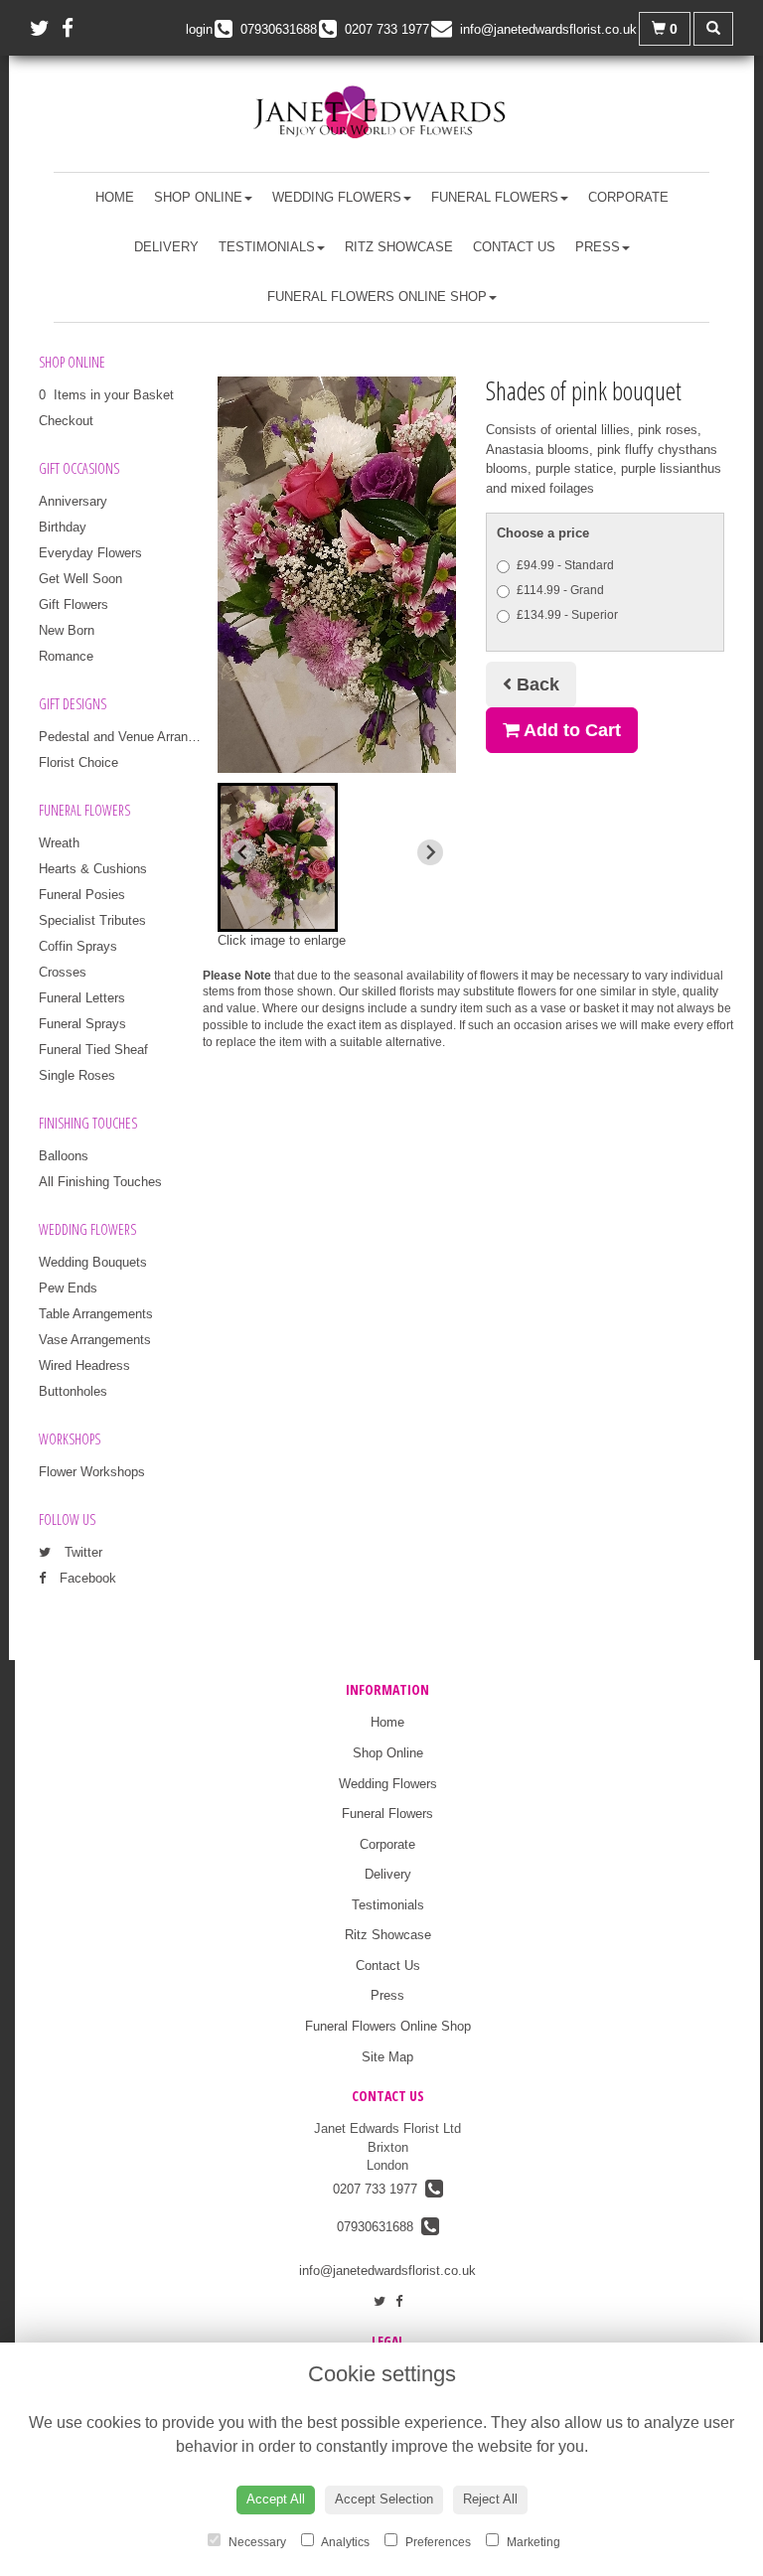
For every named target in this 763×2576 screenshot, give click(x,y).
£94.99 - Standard (565, 565)
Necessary (256, 2542)
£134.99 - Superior (567, 615)
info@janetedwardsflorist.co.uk (387, 2271)
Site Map (387, 2057)
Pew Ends (68, 1288)
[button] (278, 857)
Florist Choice (78, 762)
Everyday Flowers (90, 553)
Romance (66, 656)
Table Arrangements (96, 1314)
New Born (67, 630)
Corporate (628, 197)
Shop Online (198, 197)
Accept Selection (384, 2499)
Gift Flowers (74, 605)
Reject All (490, 2499)
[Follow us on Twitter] (46, 28)
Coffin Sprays (78, 946)
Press (598, 247)
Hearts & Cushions (93, 869)
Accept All (276, 2499)
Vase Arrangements (95, 1340)
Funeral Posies (82, 895)
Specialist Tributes (92, 920)
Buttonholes (73, 1391)
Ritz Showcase (399, 247)
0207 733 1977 (379, 2189)
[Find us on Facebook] (74, 28)
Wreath (59, 843)
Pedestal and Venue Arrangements (138, 737)
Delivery (166, 247)
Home (115, 197)
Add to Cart (570, 730)
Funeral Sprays (82, 1024)
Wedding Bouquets (93, 1262)
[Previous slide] (243, 852)
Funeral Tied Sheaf (93, 1050)
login (199, 29)
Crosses (63, 972)
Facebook (86, 1578)
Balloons (64, 1156)
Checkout (66, 421)
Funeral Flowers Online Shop (377, 297)
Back (535, 684)
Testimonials (267, 247)
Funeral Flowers (495, 197)
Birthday (63, 527)
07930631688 (379, 2227)
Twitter (81, 1552)
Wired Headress (84, 1365)
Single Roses (77, 1075)
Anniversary (73, 501)
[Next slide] (430, 852)
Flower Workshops (92, 1472)
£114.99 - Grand (560, 590)
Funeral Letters (82, 998)
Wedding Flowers (337, 197)
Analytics (344, 2542)
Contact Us (514, 247)
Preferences (437, 2542)
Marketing (532, 2542)
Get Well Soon (80, 579)
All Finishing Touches (100, 1182)
